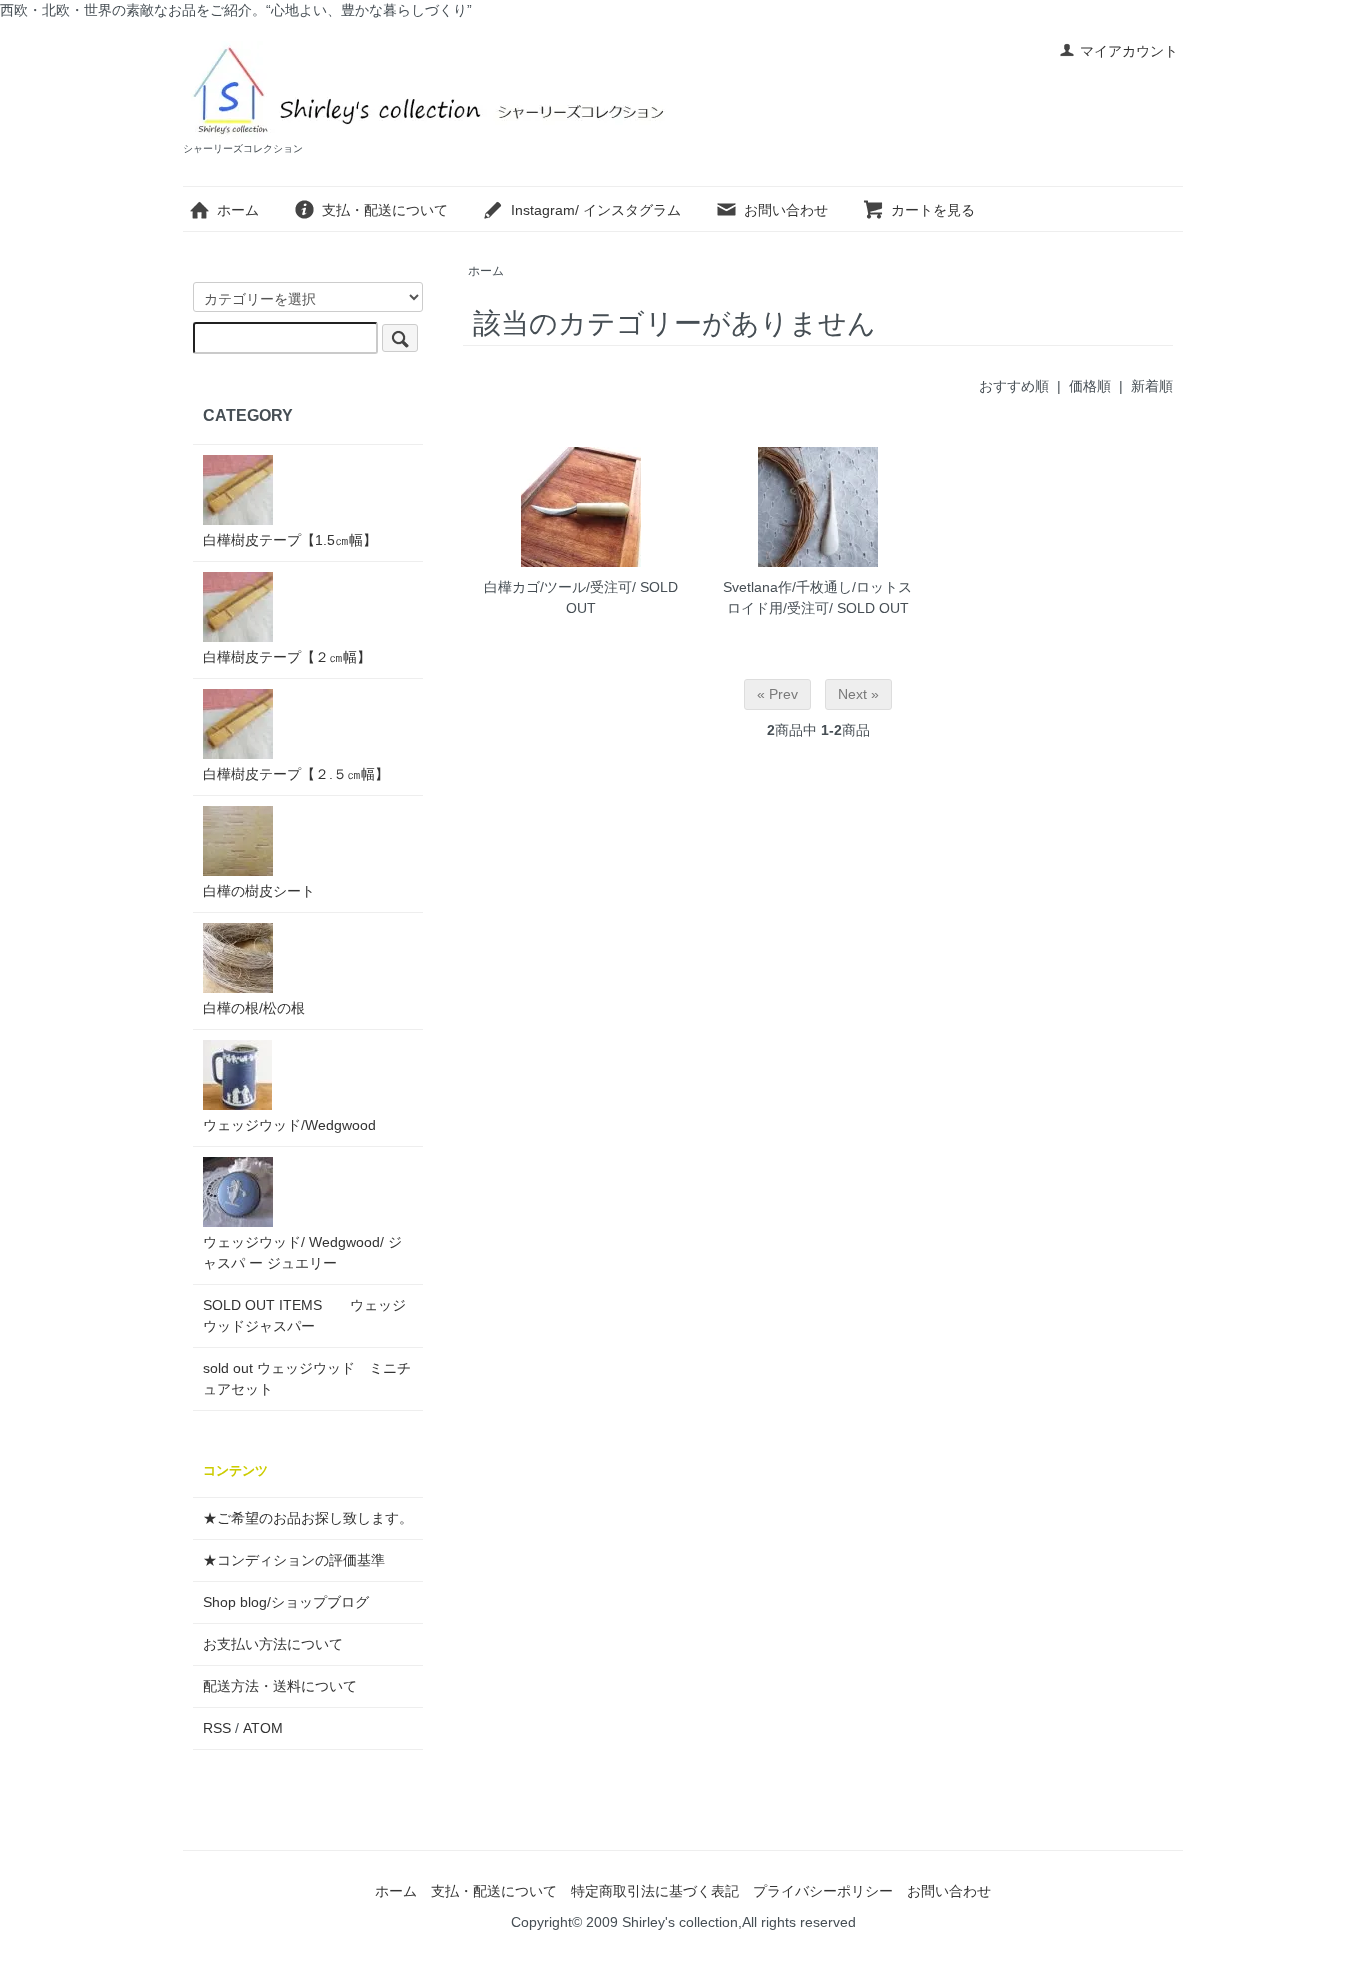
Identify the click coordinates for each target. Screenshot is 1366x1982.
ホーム (238, 210)
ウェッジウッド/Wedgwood (289, 1125)
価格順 (1090, 386)
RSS (217, 1728)
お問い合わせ (786, 210)
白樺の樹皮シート (259, 891)
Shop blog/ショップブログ (286, 1602)
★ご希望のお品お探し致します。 (308, 1518)
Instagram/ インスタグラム (596, 210)
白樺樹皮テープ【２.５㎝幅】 (296, 774)
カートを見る (933, 210)
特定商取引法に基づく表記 (655, 1891)
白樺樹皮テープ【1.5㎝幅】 (290, 540)
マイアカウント (1129, 51)
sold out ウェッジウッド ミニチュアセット (307, 1378)
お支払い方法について (273, 1644)
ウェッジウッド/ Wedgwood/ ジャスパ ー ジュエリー (302, 1252)
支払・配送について (385, 210)
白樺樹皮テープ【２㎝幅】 (287, 657)
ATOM (263, 1728)
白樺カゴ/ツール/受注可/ (560, 587)
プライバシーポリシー (823, 1891)
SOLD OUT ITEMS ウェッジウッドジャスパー (304, 1315)
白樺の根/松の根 (254, 1008)
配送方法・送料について (280, 1686)
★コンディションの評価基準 (294, 1560)
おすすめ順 (1014, 386)
